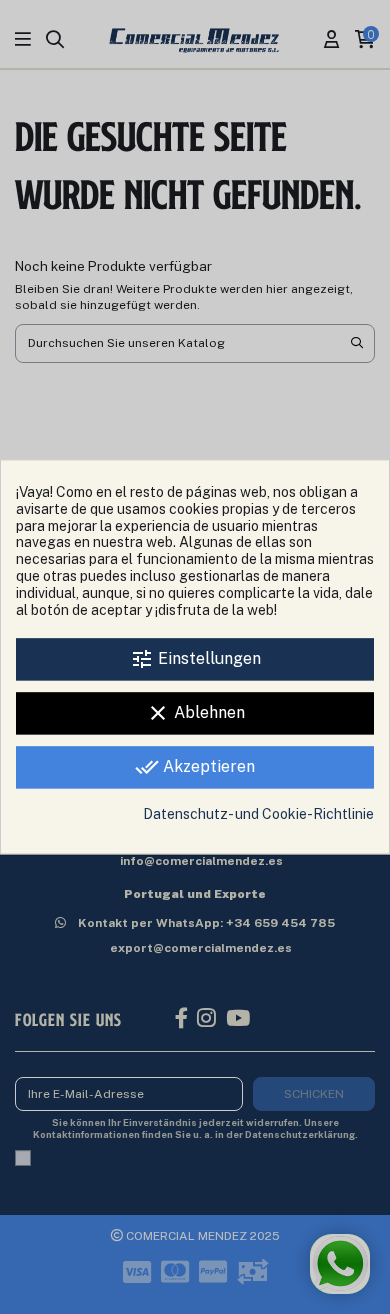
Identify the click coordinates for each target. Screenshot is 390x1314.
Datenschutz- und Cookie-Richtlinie (258, 815)
